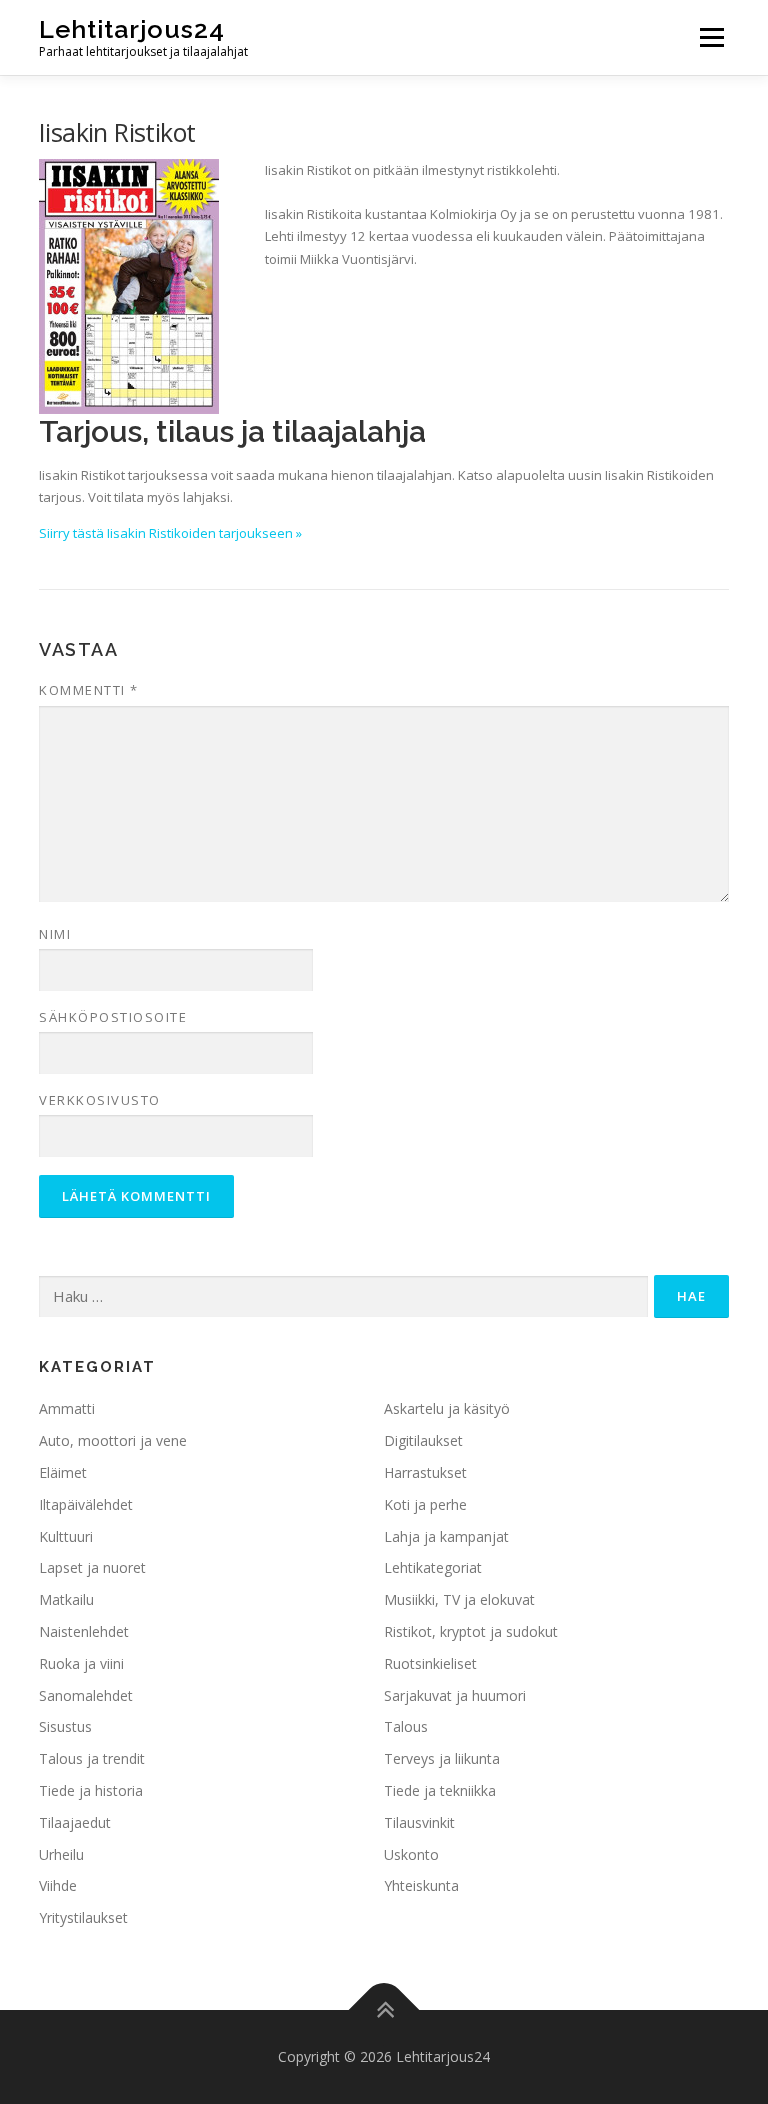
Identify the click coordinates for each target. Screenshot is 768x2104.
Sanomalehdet (86, 1695)
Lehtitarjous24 (132, 29)
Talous (406, 1726)
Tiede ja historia (91, 1790)
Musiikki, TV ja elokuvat (459, 1599)
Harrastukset (425, 1472)
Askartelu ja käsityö (447, 1408)
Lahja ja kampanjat (446, 1536)
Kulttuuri (66, 1536)
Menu (711, 37)
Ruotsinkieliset (430, 1663)
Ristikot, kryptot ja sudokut (471, 1631)
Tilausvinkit (419, 1822)
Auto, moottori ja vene (113, 1440)
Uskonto (411, 1854)
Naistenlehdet (84, 1631)
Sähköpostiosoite (113, 1017)
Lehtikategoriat (433, 1567)
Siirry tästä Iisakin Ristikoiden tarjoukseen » (170, 533)
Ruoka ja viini (81, 1663)
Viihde (58, 1885)
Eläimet (63, 1472)
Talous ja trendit (92, 1758)
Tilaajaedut (75, 1822)
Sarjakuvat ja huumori (455, 1695)
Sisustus (65, 1726)
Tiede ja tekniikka (440, 1790)
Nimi (55, 934)
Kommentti (89, 690)
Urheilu (61, 1854)
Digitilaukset (423, 1440)
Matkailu (66, 1599)
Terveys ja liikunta (442, 1758)
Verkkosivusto (100, 1100)
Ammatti (67, 1408)
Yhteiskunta (421, 1885)
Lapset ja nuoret (92, 1567)
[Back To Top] (384, 2010)
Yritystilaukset (83, 1917)
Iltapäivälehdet (86, 1504)
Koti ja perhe (425, 1504)
